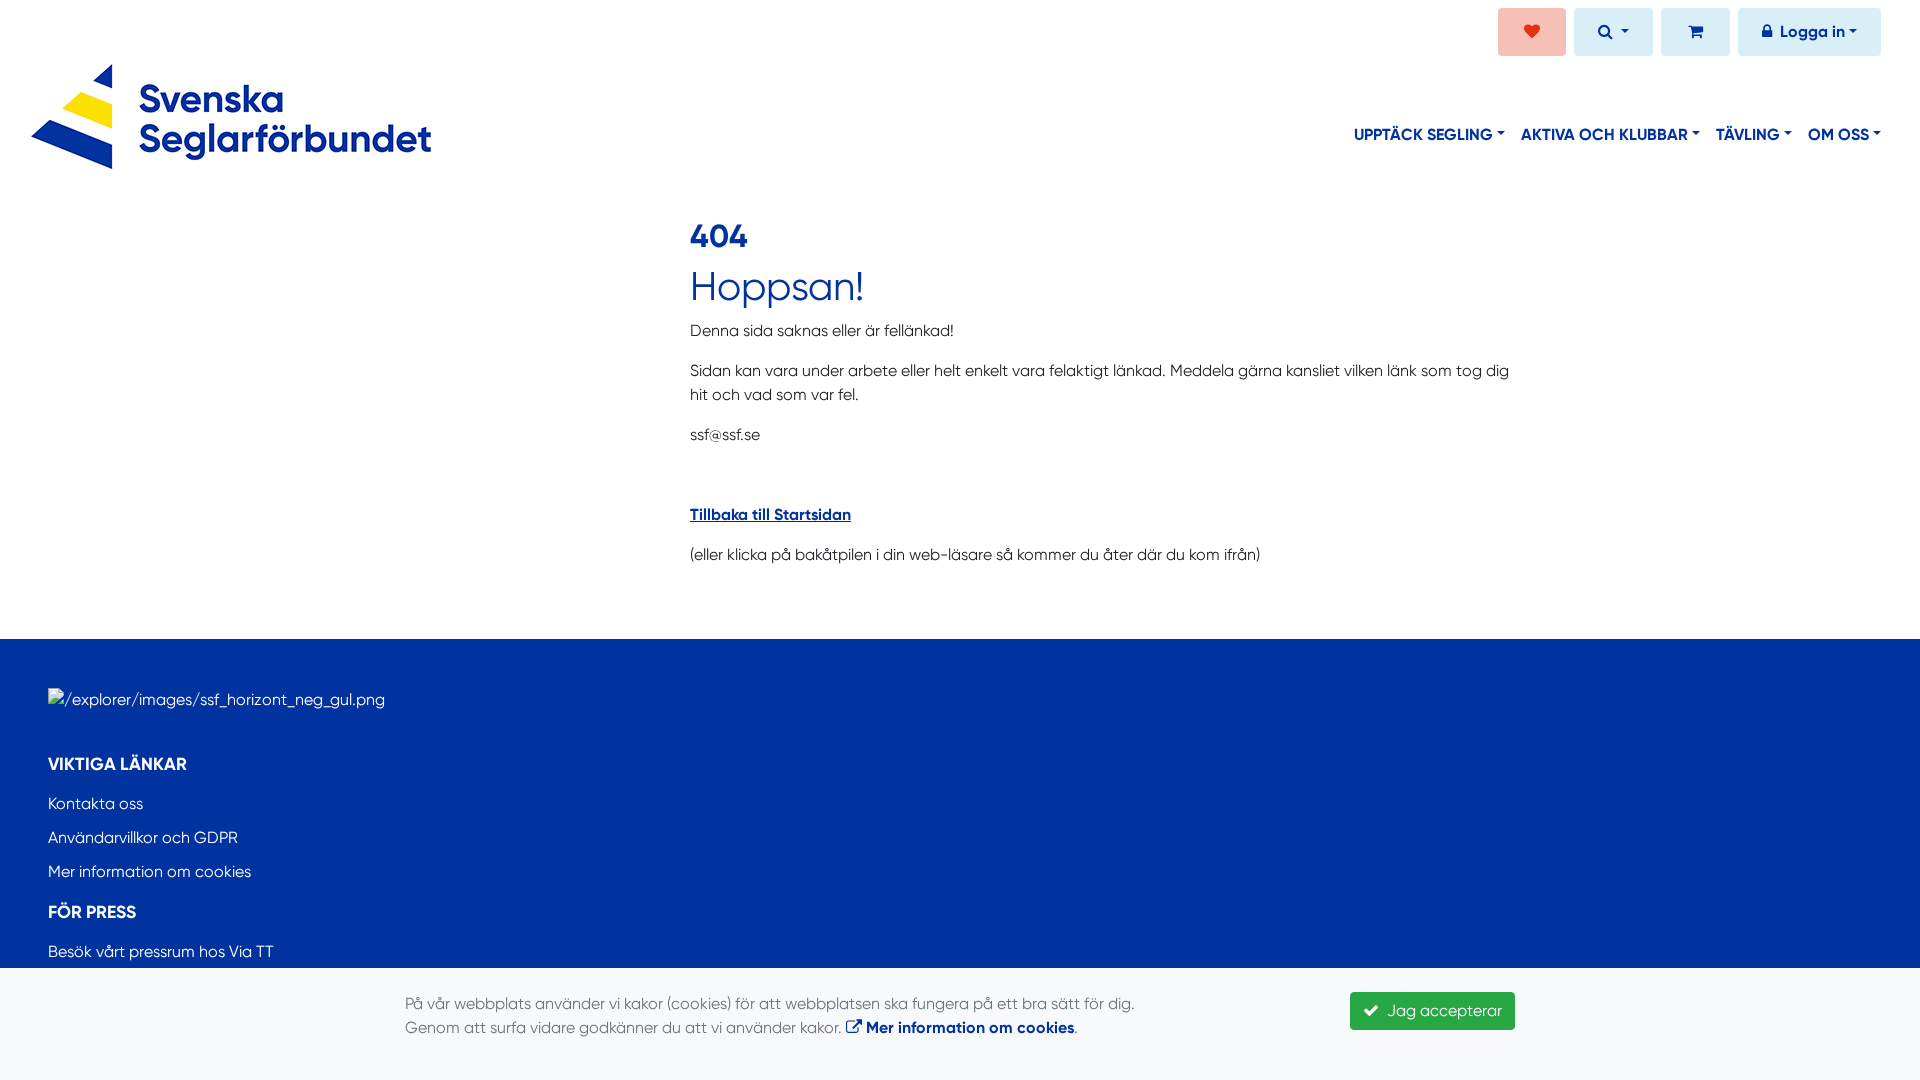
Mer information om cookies (149, 871)
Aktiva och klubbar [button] (1604, 134)
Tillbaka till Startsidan (770, 514)
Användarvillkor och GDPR (143, 837)
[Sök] (1613, 34)
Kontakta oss (95, 803)
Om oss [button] (1838, 134)
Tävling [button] (1748, 134)
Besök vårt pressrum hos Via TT (161, 951)
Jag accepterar (1440, 1010)
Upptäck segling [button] (1423, 134)
